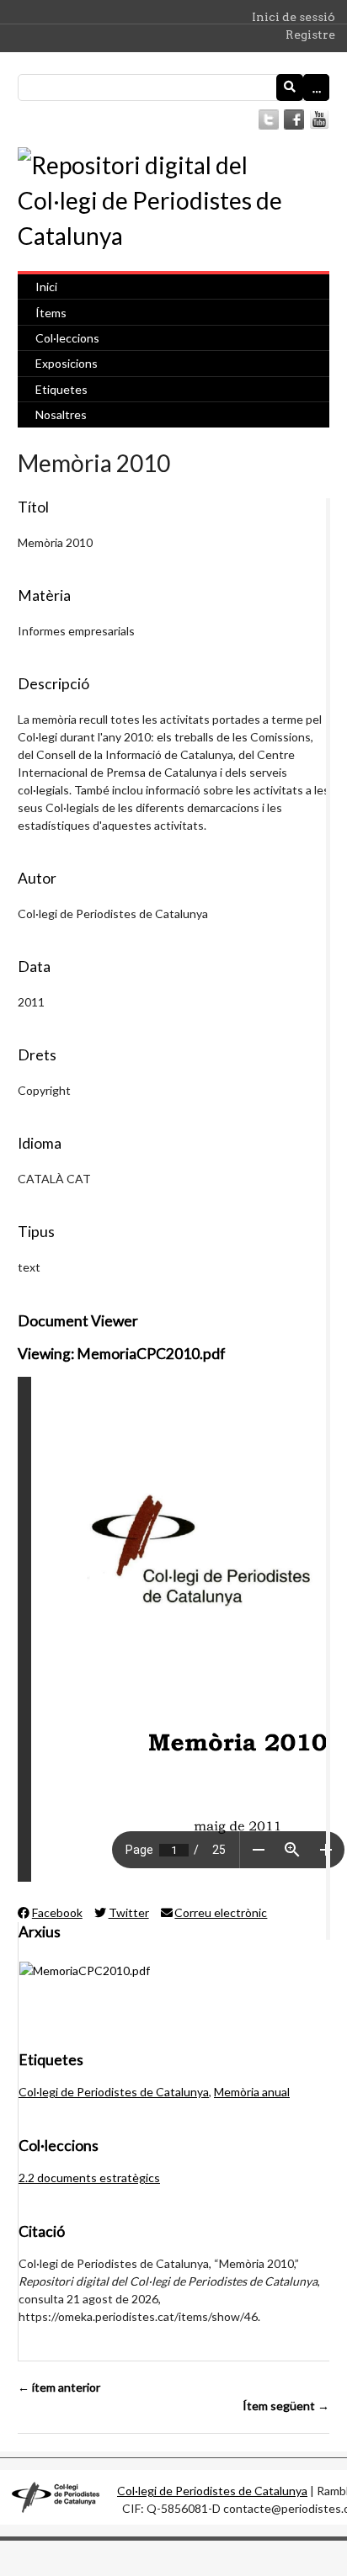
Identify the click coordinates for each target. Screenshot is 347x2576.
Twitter (129, 1912)
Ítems (51, 313)
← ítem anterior (59, 2387)
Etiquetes (61, 389)
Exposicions (67, 363)
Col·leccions (67, 338)
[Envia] (290, 88)
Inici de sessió (294, 17)
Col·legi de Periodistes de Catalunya (114, 2092)
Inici (46, 287)
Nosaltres (61, 414)
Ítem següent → (286, 2406)
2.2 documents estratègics (89, 2178)
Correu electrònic (221, 1912)
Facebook (57, 1912)
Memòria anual (252, 2092)
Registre (310, 35)
